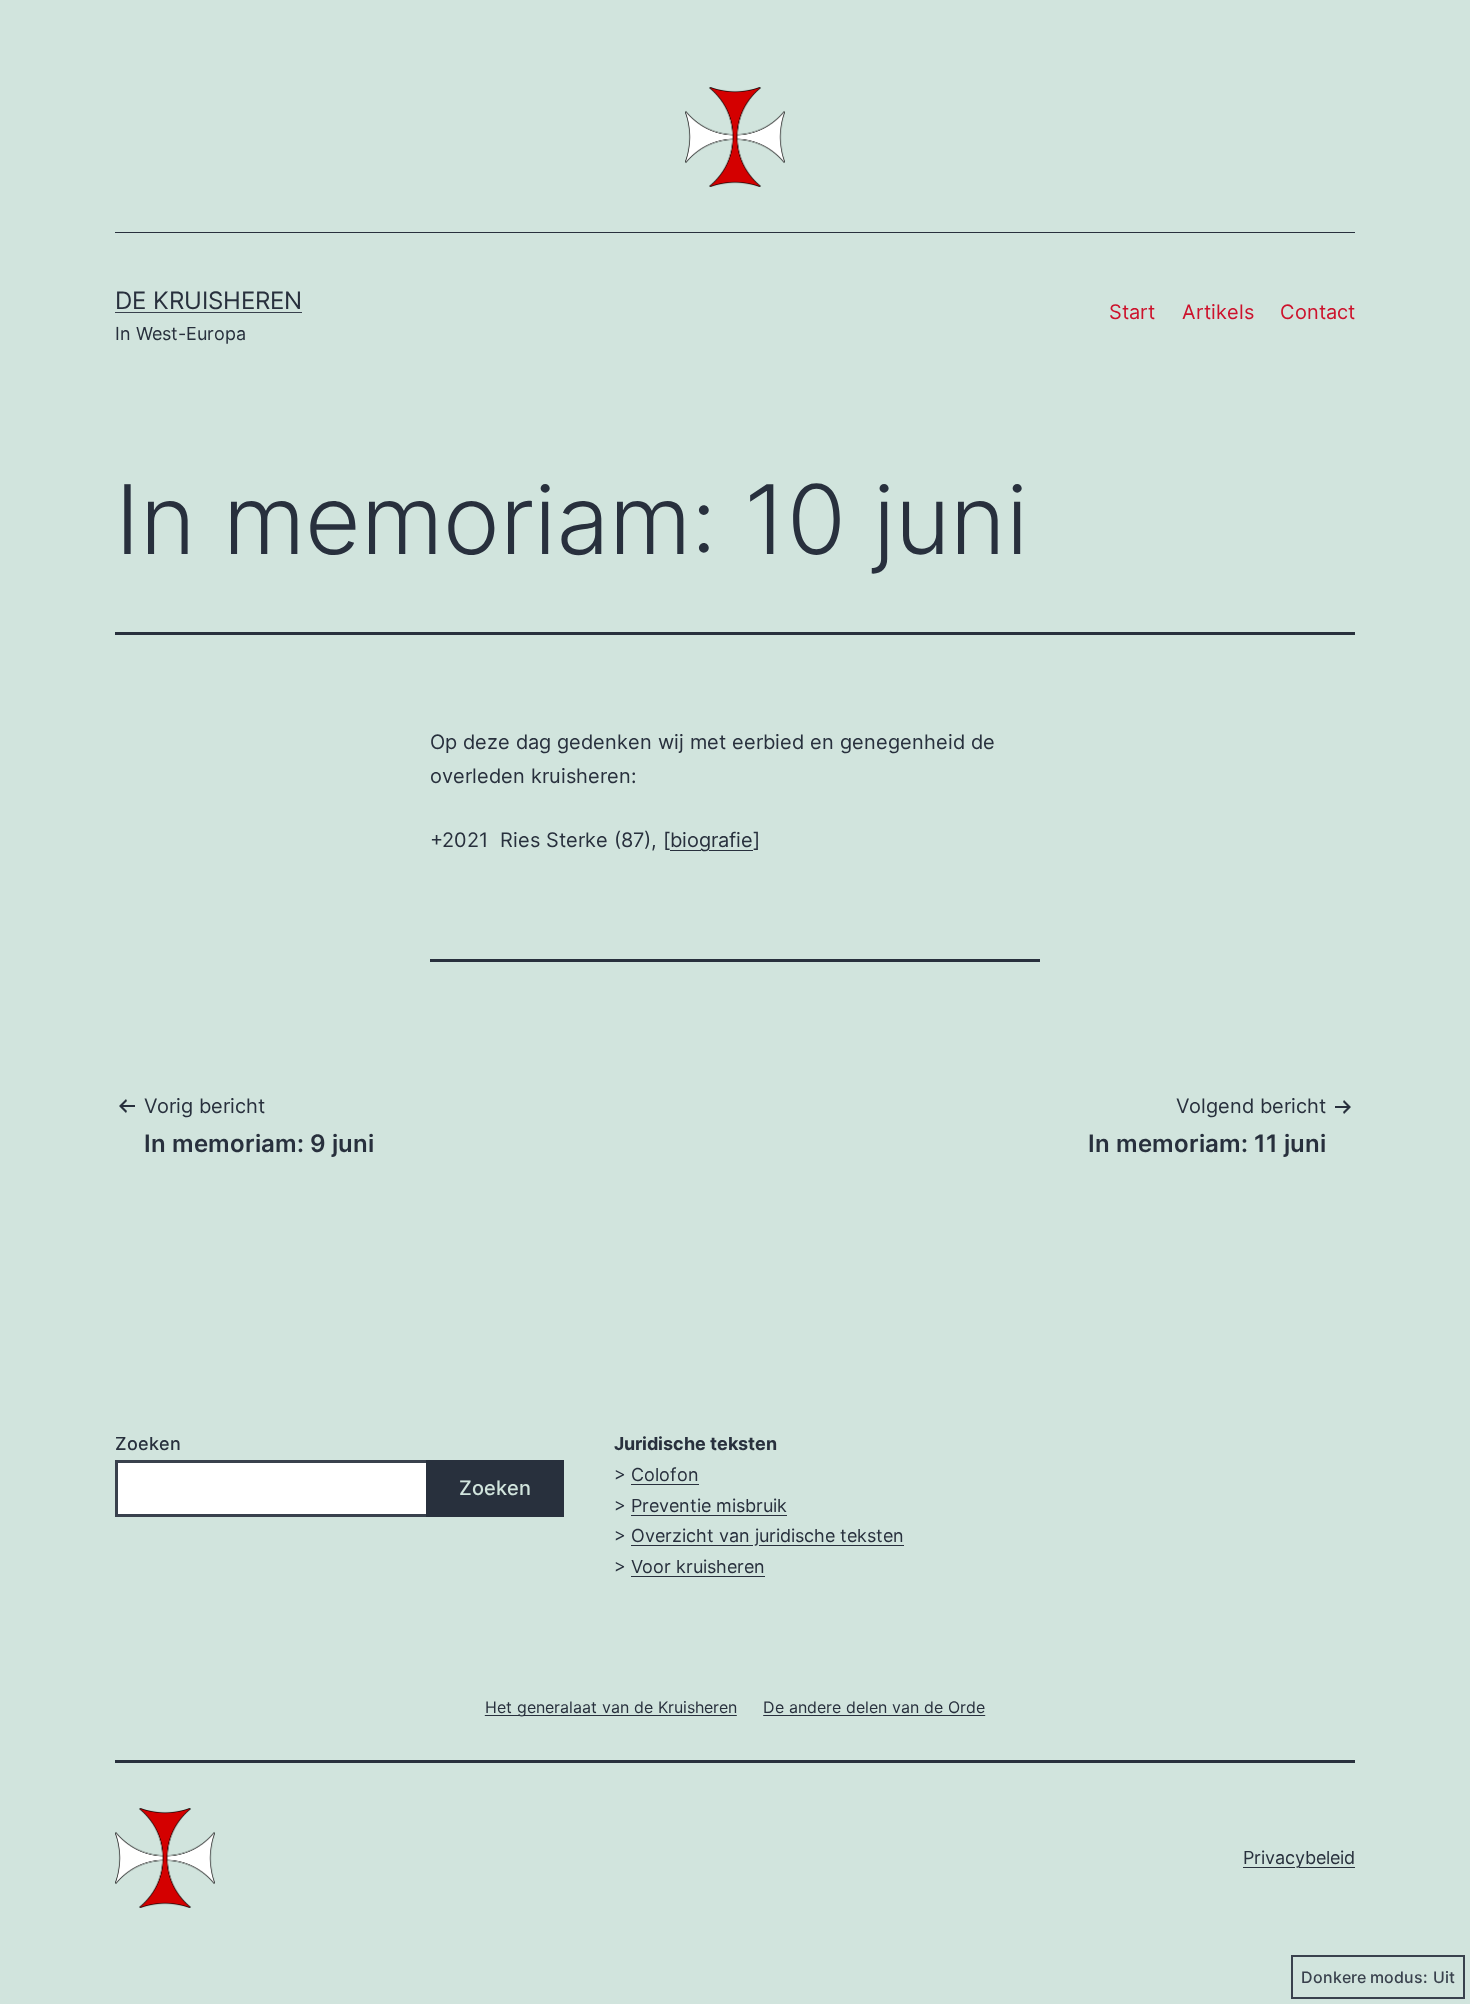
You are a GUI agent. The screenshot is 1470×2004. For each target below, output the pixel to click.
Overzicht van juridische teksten (767, 1535)
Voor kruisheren (698, 1566)
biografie (711, 840)
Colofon (665, 1474)
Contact (1317, 312)
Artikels (1218, 312)
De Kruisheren (208, 300)
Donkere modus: (1364, 1977)
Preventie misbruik (709, 1505)
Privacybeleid (1299, 1857)
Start (1132, 312)
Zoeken (148, 1443)
